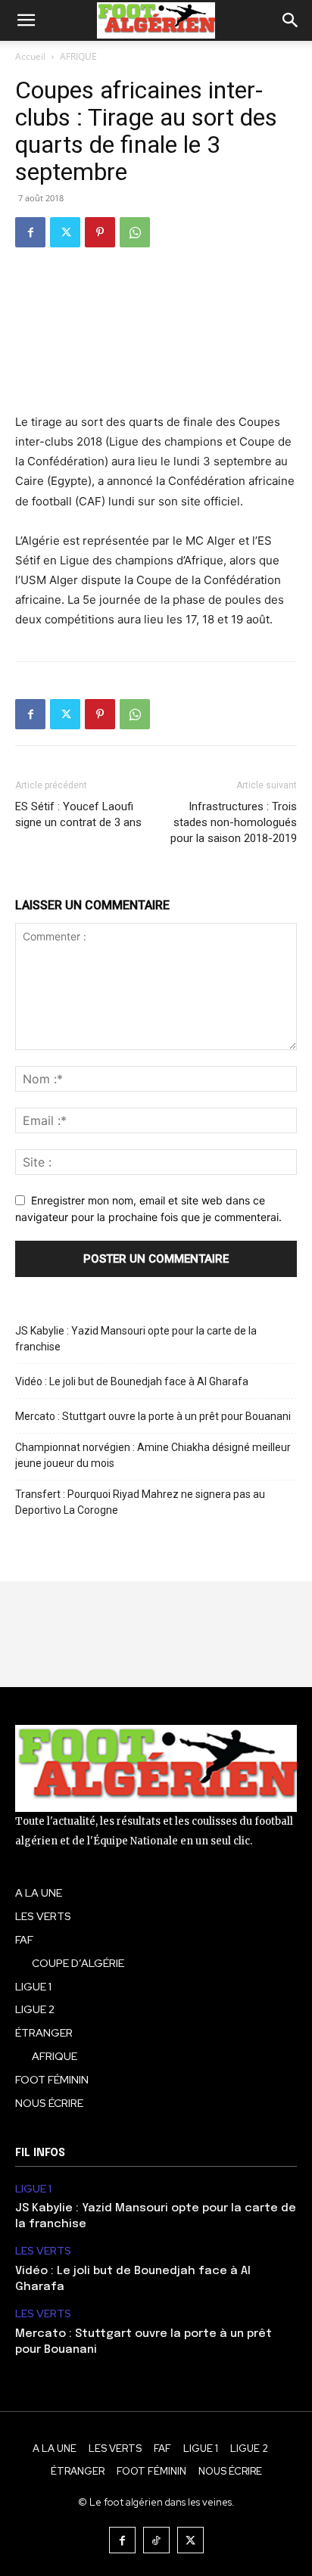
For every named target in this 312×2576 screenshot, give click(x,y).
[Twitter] (65, 232)
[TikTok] (156, 2540)
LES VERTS (43, 2251)
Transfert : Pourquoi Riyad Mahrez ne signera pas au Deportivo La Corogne (140, 1502)
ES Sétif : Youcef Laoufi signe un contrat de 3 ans (78, 814)
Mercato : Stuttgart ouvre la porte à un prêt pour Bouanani (153, 1416)
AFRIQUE (78, 56)
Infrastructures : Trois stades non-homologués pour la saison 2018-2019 (234, 822)
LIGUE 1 (33, 2189)
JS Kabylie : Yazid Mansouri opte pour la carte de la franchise (136, 1339)
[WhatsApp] (135, 232)
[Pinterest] (100, 232)
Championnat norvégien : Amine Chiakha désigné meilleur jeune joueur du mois (153, 1455)
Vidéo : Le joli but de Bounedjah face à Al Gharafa (132, 1381)
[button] (26, 20)
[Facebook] (30, 232)
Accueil (30, 56)
